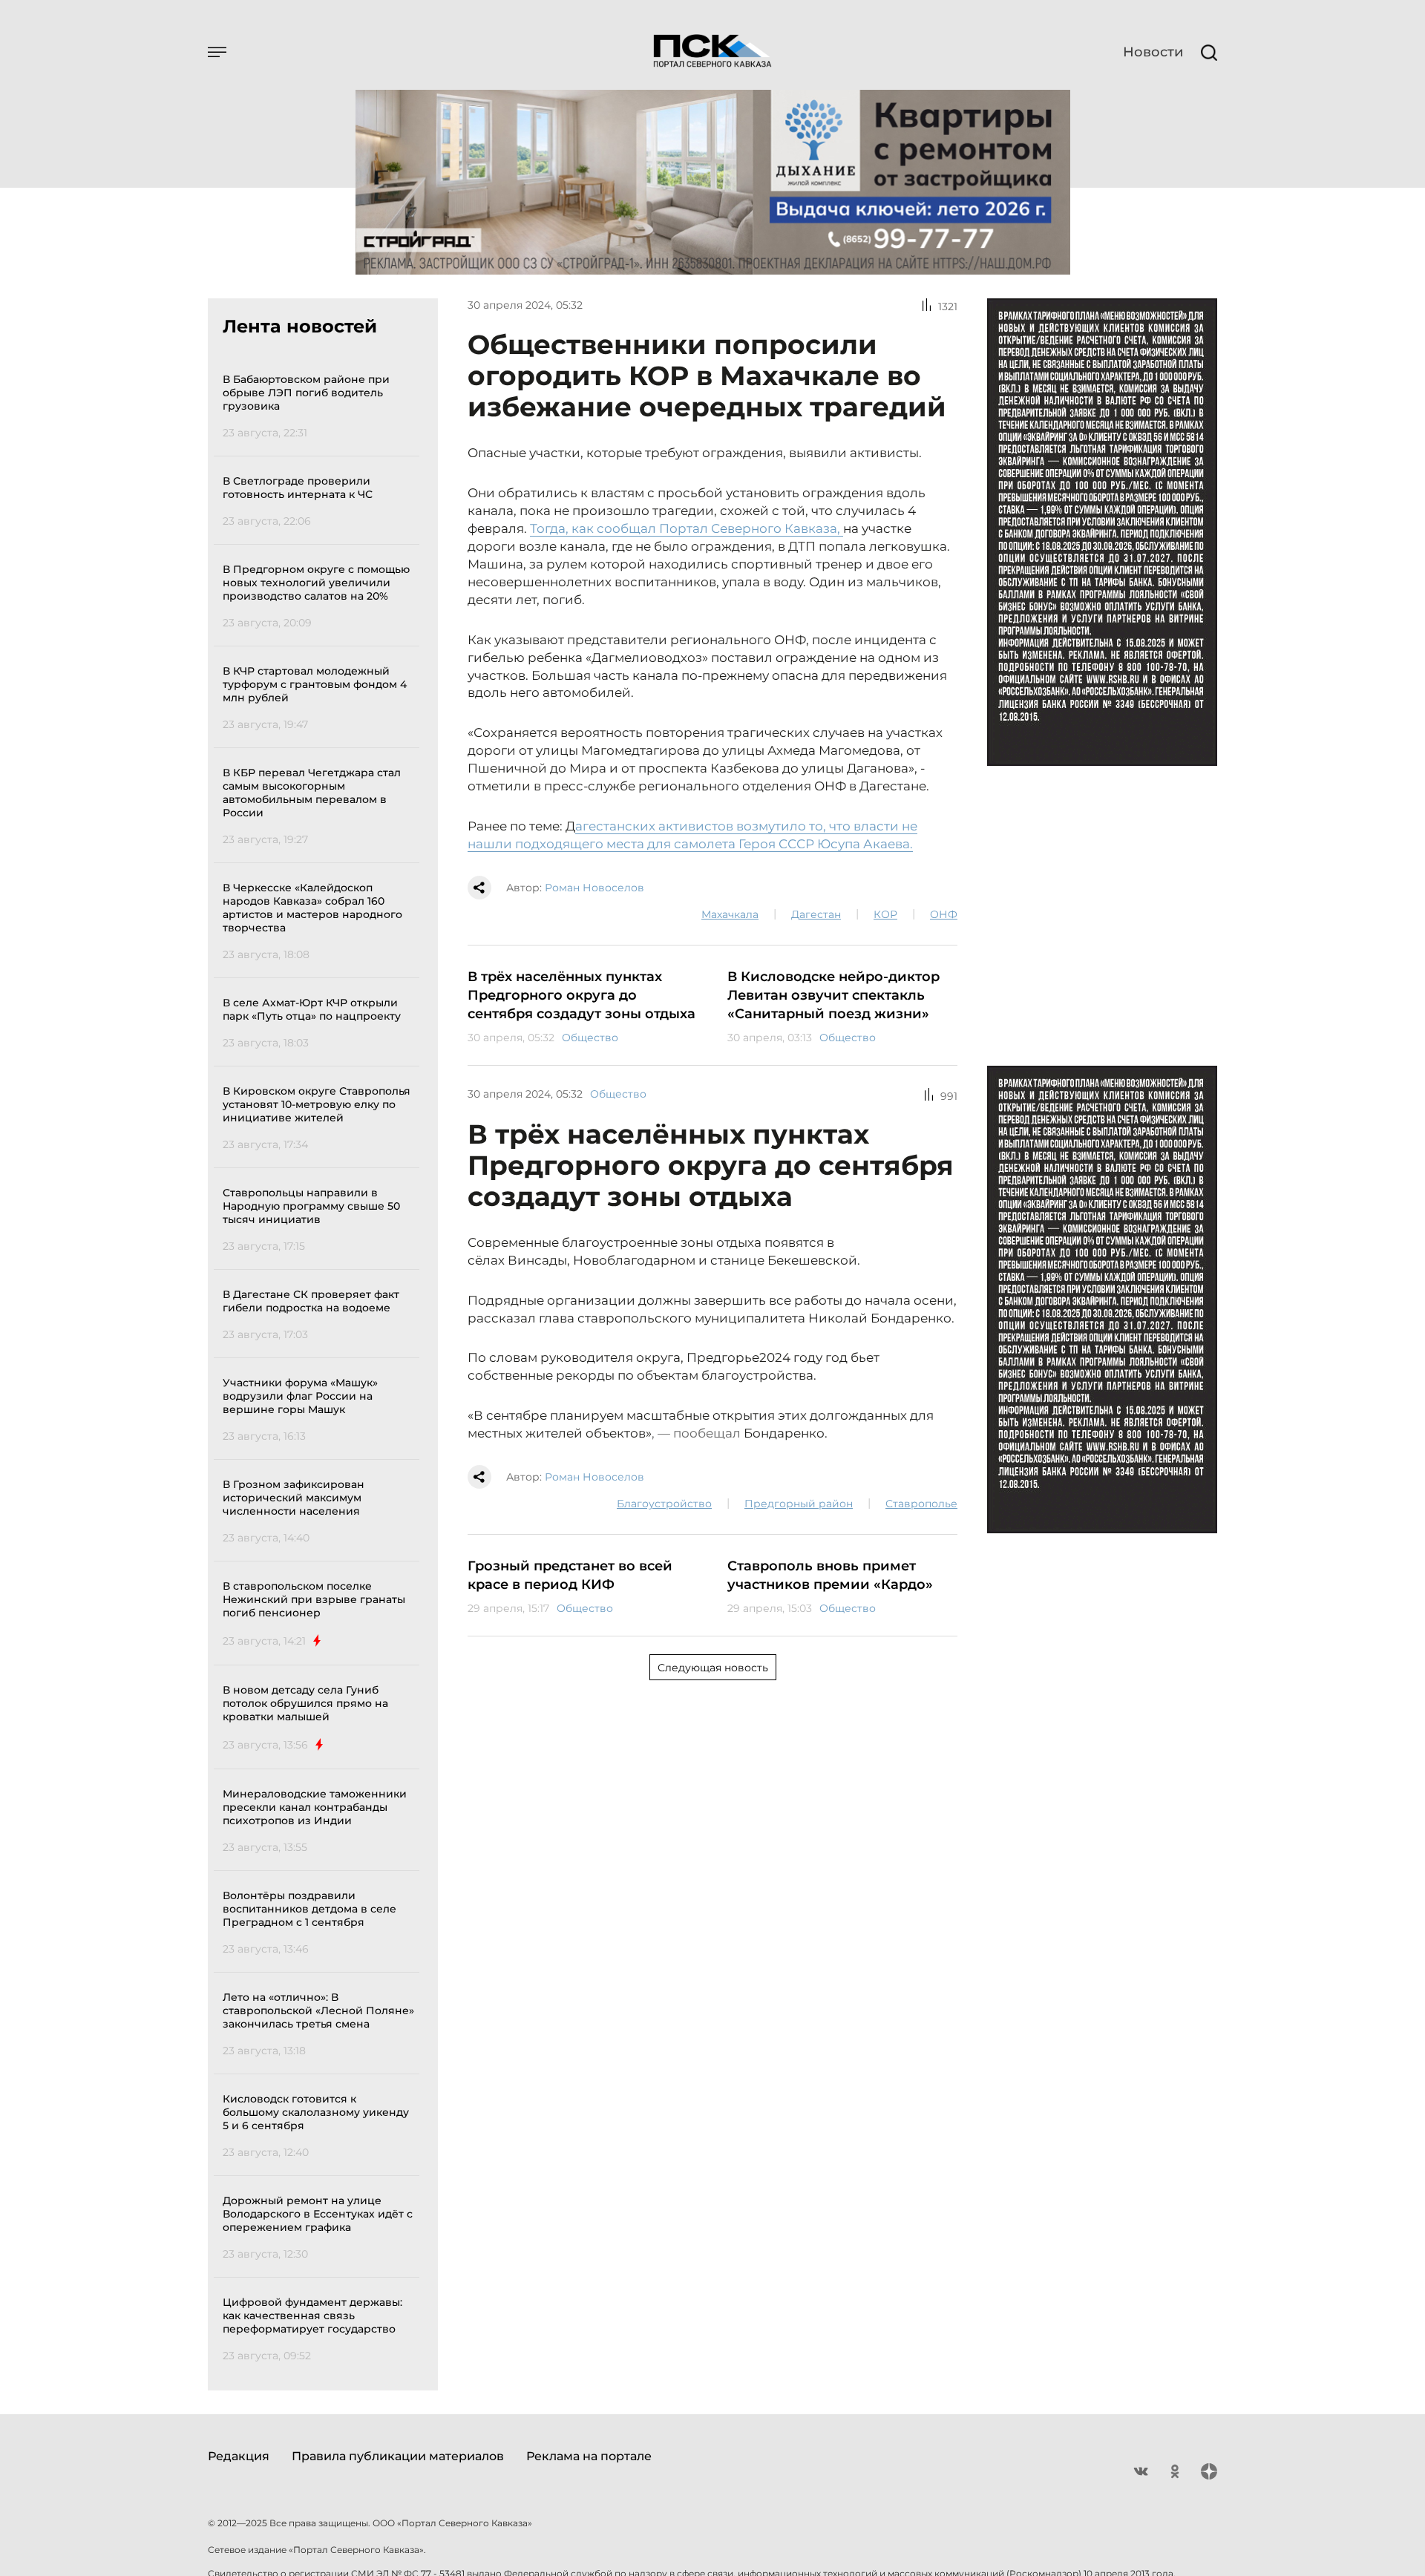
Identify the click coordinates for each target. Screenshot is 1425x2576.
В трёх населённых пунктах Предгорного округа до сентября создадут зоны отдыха (582, 995)
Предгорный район (799, 1504)
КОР (885, 914)
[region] (321, 1365)
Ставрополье (921, 1504)
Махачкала (730, 914)
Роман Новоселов (594, 888)
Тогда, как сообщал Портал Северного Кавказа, (687, 528)
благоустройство (664, 1504)
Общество (590, 1038)
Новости (1153, 52)
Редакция (239, 2456)
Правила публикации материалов (398, 2456)
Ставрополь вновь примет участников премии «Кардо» (830, 1575)
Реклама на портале (589, 2456)
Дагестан (816, 914)
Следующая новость (713, 1668)
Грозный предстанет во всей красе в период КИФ (570, 1575)
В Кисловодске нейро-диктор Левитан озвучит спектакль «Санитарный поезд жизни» (833, 995)
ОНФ (944, 914)
